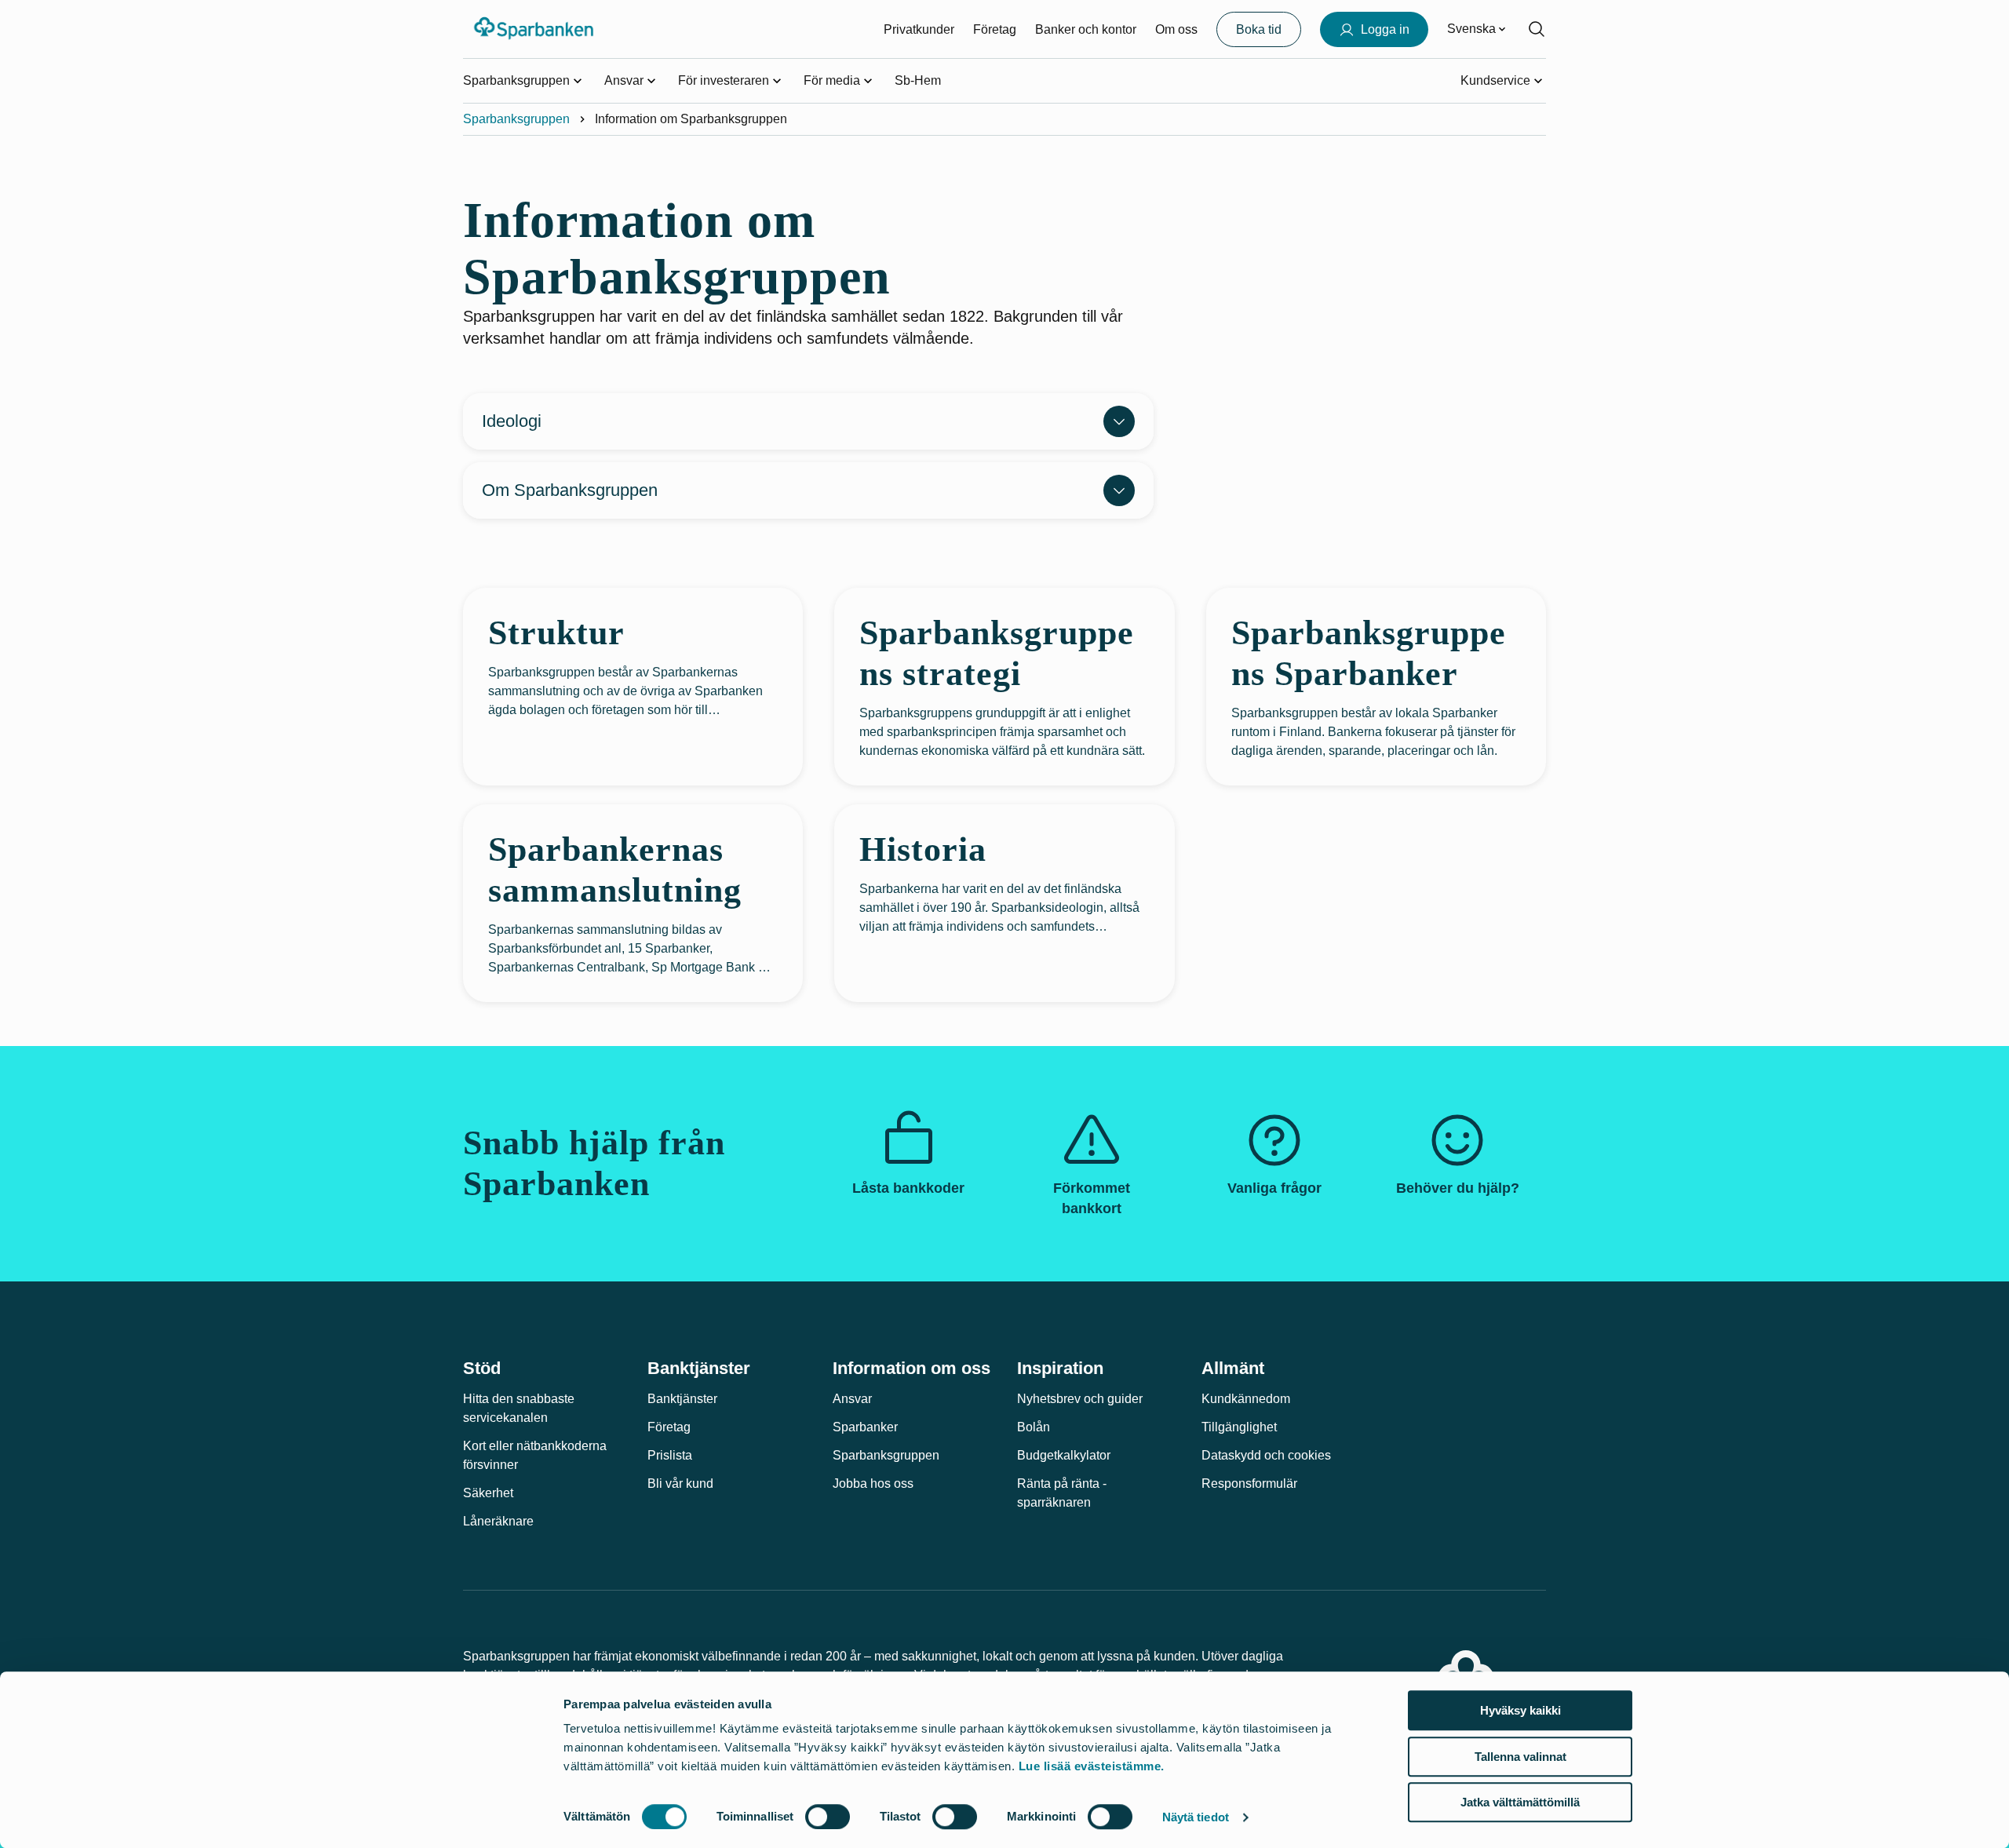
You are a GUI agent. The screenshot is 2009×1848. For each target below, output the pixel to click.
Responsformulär (1249, 1484)
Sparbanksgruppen (516, 119)
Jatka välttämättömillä (1520, 1802)
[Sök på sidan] (1537, 29)
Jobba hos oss (873, 1484)
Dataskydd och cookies (1266, 1455)
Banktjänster (682, 1399)
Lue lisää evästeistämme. (1092, 1766)
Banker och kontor (1086, 29)
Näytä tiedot (1196, 1817)
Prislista (670, 1455)
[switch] (828, 1817)
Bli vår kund (680, 1484)
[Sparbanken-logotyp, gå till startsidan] (535, 29)
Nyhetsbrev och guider (1080, 1399)
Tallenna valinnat (1520, 1757)
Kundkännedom (1246, 1399)
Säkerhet (488, 1493)
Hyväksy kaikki (1520, 1710)
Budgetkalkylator (1064, 1455)
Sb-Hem (918, 80)
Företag (995, 29)
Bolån (1034, 1427)
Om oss (1176, 29)
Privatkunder (919, 29)
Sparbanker (865, 1427)
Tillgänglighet (1239, 1427)
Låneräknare (498, 1521)
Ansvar (852, 1399)
